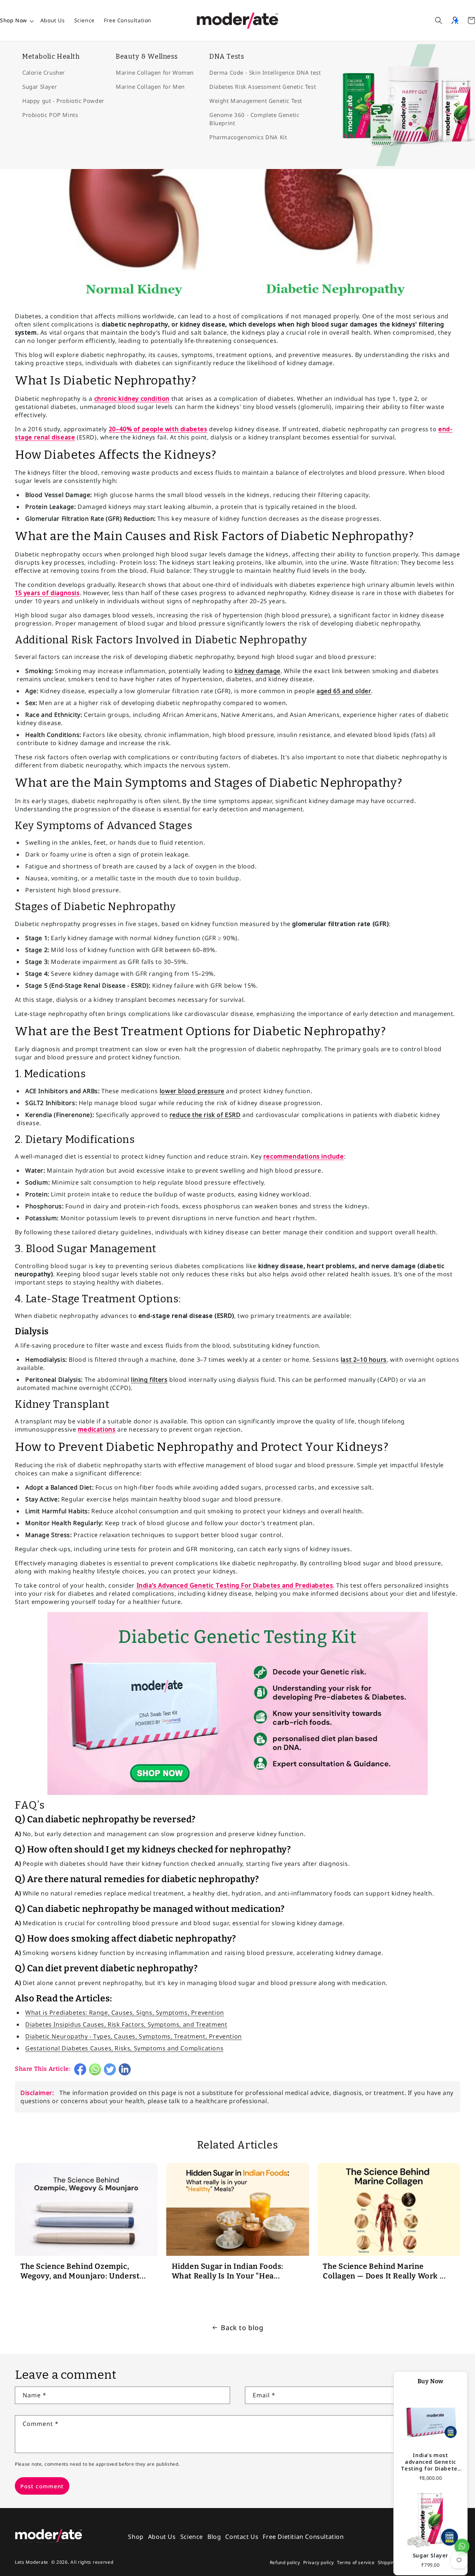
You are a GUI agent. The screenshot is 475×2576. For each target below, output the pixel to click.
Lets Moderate (32, 2562)
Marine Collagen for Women (155, 72)
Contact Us (242, 2537)
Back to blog (242, 2328)
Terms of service (356, 2562)
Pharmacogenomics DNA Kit (248, 137)
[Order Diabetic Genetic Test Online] (237, 1794)
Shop (136, 2537)
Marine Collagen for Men (150, 87)
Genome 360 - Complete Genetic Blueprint (254, 119)
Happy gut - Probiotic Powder (63, 101)
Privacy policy (319, 2562)
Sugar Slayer (40, 87)
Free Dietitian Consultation (303, 2537)
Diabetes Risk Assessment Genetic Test (263, 87)
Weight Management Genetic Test (256, 101)
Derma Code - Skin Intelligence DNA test (265, 72)
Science (84, 20)
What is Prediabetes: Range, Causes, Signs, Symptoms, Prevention (125, 2013)
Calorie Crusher (44, 72)
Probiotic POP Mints (50, 115)
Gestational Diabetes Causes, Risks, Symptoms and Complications (124, 2048)
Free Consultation (128, 20)
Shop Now (14, 20)
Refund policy (285, 2562)
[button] (439, 20)
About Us (53, 20)
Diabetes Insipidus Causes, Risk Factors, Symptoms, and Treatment (126, 2024)
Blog (214, 2537)
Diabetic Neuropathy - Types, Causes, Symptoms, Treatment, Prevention (134, 2036)
